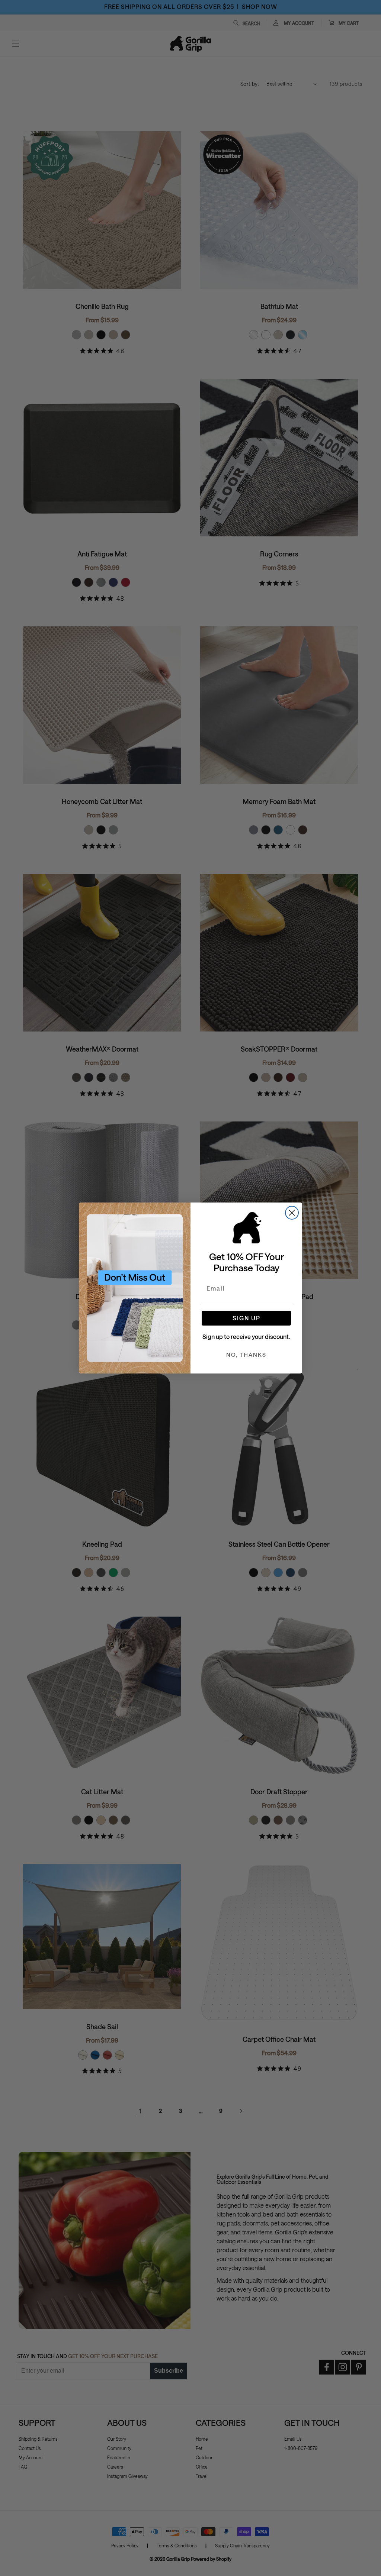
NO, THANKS (246, 1355)
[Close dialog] (292, 1213)
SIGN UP (246, 1318)
